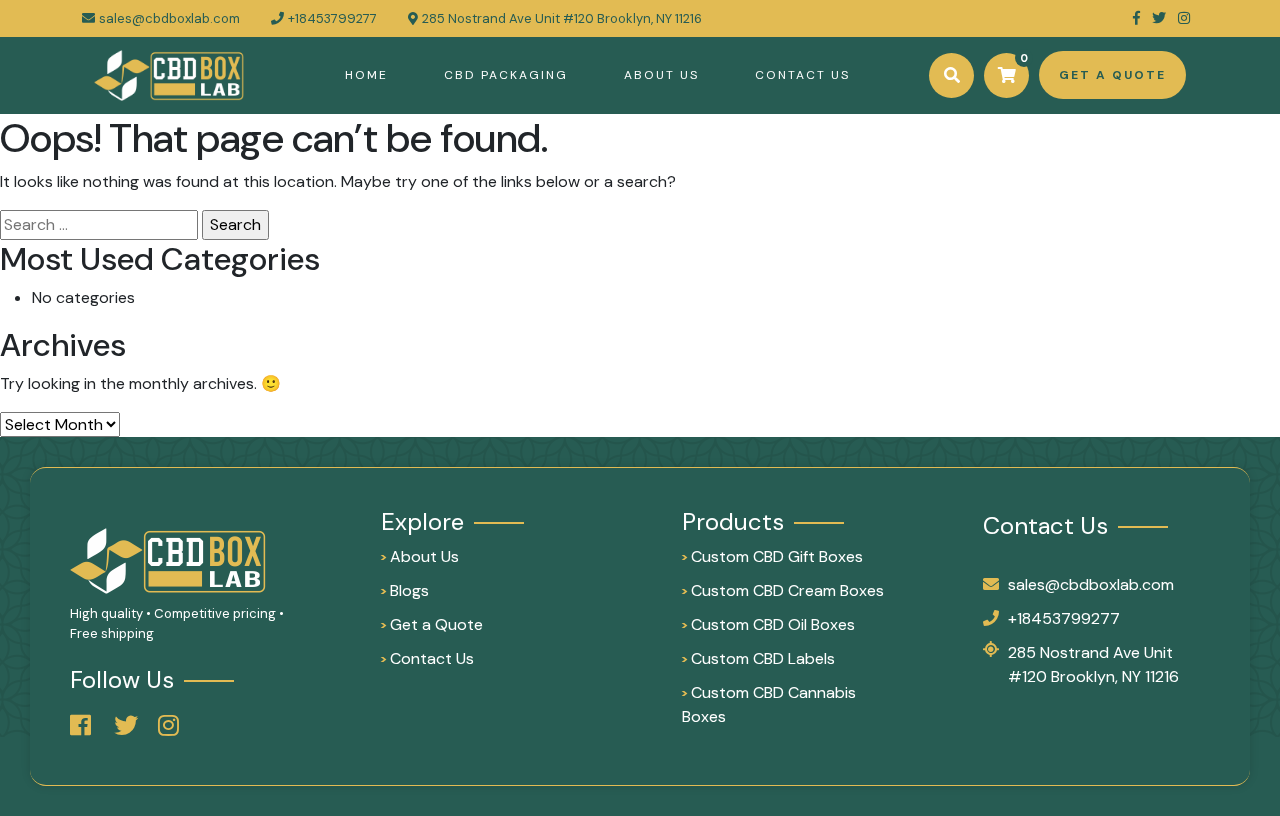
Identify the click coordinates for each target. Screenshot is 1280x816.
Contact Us (802, 75)
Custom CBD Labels (758, 658)
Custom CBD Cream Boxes (783, 590)
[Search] (951, 75)
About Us (661, 75)
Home (366, 75)
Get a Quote (432, 624)
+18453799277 (1064, 618)
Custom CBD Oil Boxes (768, 624)
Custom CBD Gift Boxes (772, 556)
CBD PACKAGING (506, 75)
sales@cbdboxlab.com (169, 18)
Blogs (405, 590)
